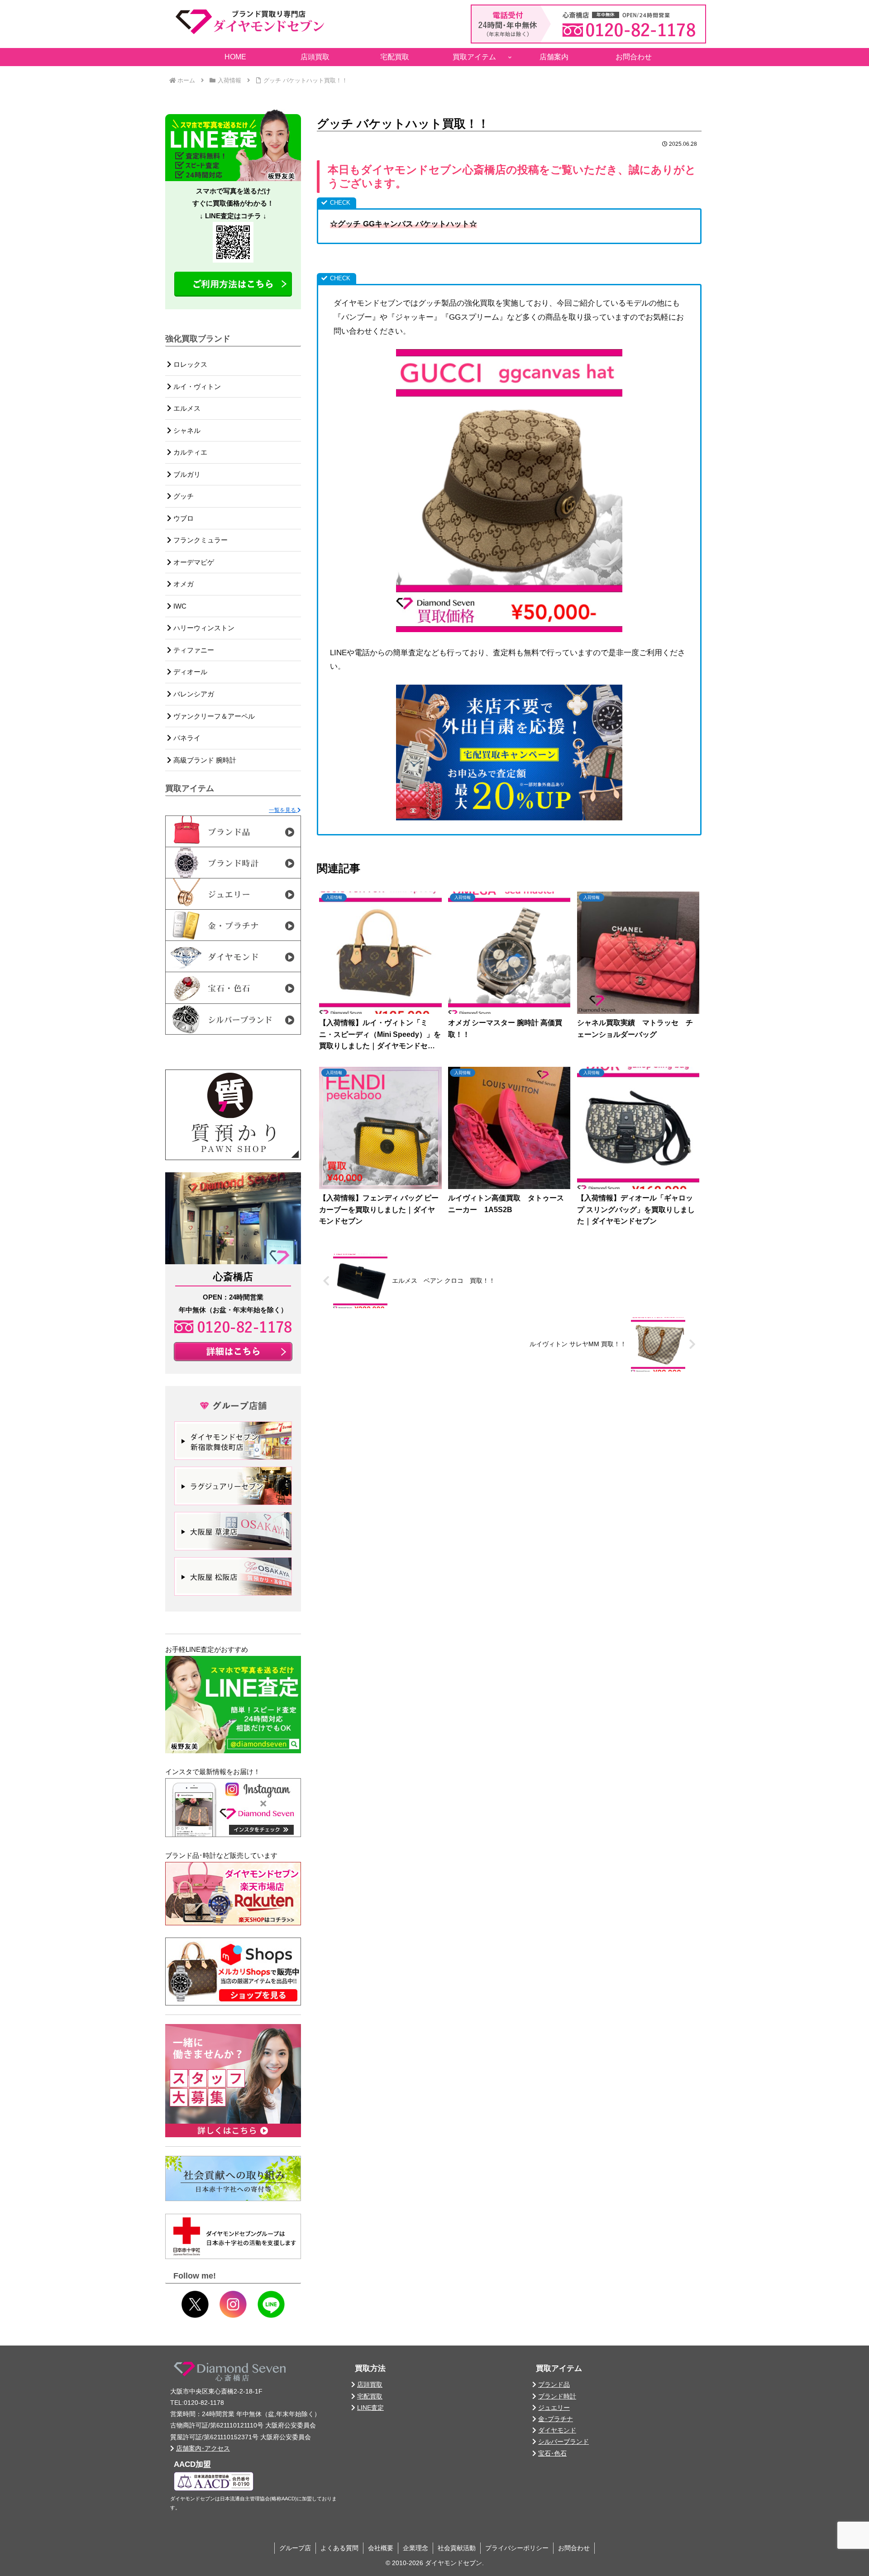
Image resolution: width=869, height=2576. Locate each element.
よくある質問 (339, 2548)
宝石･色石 (552, 2453)
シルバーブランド (563, 2442)
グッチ (183, 496)
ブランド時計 (557, 2396)
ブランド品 (554, 2384)
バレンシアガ (193, 694)
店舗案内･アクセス (203, 2448)
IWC (179, 606)
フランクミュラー (200, 540)
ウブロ (183, 518)
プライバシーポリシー (517, 2548)
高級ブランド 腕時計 (204, 760)
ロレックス (189, 364)
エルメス (186, 408)
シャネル (186, 430)
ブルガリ (186, 474)
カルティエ (189, 452)
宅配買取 (370, 2396)
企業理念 (415, 2548)
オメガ (183, 584)
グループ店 (295, 2548)
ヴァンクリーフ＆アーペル (213, 716)
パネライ (186, 738)
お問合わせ (574, 2548)
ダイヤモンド (557, 2430)
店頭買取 (370, 2384)
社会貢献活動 (457, 2548)
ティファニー (193, 650)
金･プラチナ (556, 2419)
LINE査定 (370, 2408)
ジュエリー (554, 2408)
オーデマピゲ (193, 562)
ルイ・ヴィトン (196, 386)
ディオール (189, 672)
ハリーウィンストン (203, 628)
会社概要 (381, 2548)
